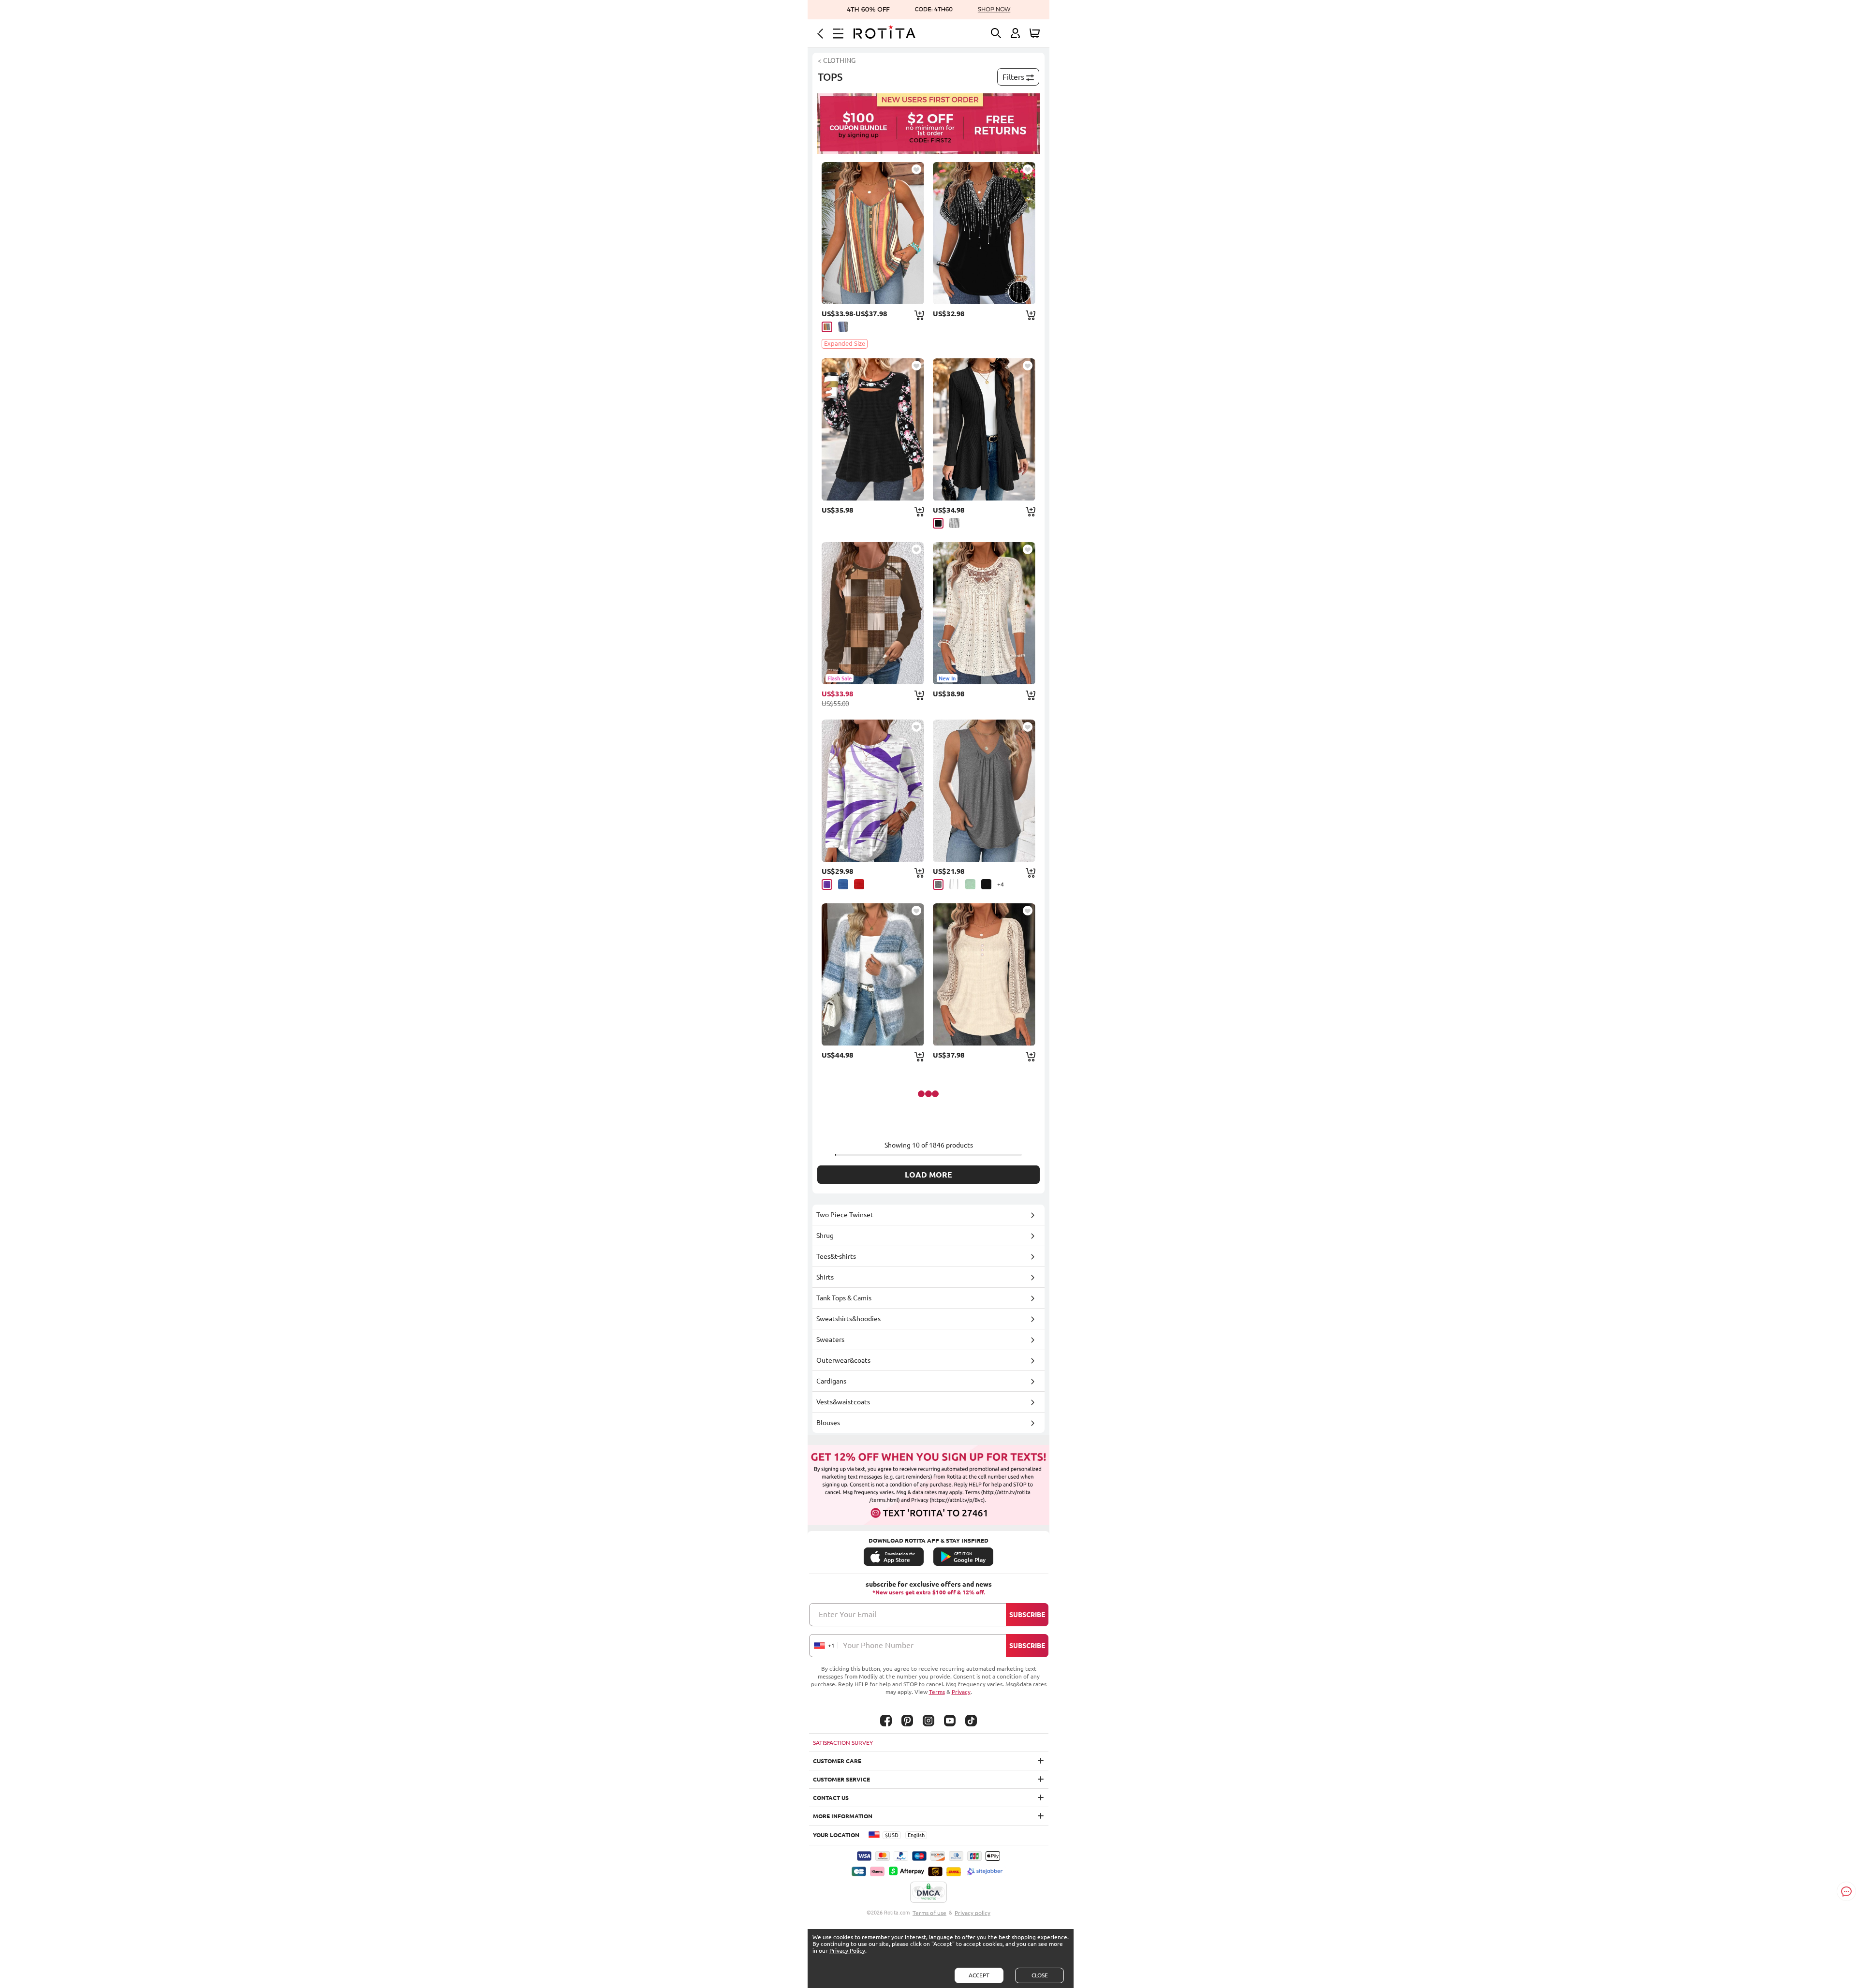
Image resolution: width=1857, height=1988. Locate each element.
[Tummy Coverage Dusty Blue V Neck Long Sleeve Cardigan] (873, 974)
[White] (954, 884)
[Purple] (827, 884)
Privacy (961, 1692)
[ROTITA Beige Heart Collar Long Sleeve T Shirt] (984, 974)
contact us (831, 1798)
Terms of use (929, 1913)
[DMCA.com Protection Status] (928, 1893)
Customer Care (837, 1761)
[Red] (859, 884)
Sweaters (830, 1340)
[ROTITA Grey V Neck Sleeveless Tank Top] (984, 791)
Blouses (828, 1423)
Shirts (825, 1277)
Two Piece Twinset (845, 1215)
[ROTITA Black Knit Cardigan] (984, 429)
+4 (1001, 884)
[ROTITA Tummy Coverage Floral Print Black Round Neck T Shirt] (873, 429)
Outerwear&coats (843, 1360)
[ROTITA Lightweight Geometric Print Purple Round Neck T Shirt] (873, 791)
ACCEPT (979, 1975)
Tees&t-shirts (836, 1256)
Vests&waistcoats (843, 1402)
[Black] (938, 523)
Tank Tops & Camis (844, 1298)
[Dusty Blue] (843, 327)
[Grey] (954, 523)
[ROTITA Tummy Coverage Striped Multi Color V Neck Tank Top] (873, 233)
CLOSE (1040, 1975)
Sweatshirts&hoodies (848, 1319)
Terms (937, 1692)
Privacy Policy (847, 1951)
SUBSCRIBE (1027, 1615)
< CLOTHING (837, 60)
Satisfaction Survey (843, 1743)
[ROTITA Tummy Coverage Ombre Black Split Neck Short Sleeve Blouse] (984, 233)
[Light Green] (970, 884)
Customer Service (841, 1779)
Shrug (825, 1236)
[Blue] (843, 884)
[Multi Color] (827, 327)
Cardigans (831, 1381)
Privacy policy (973, 1913)
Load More (928, 1175)
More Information (843, 1816)
